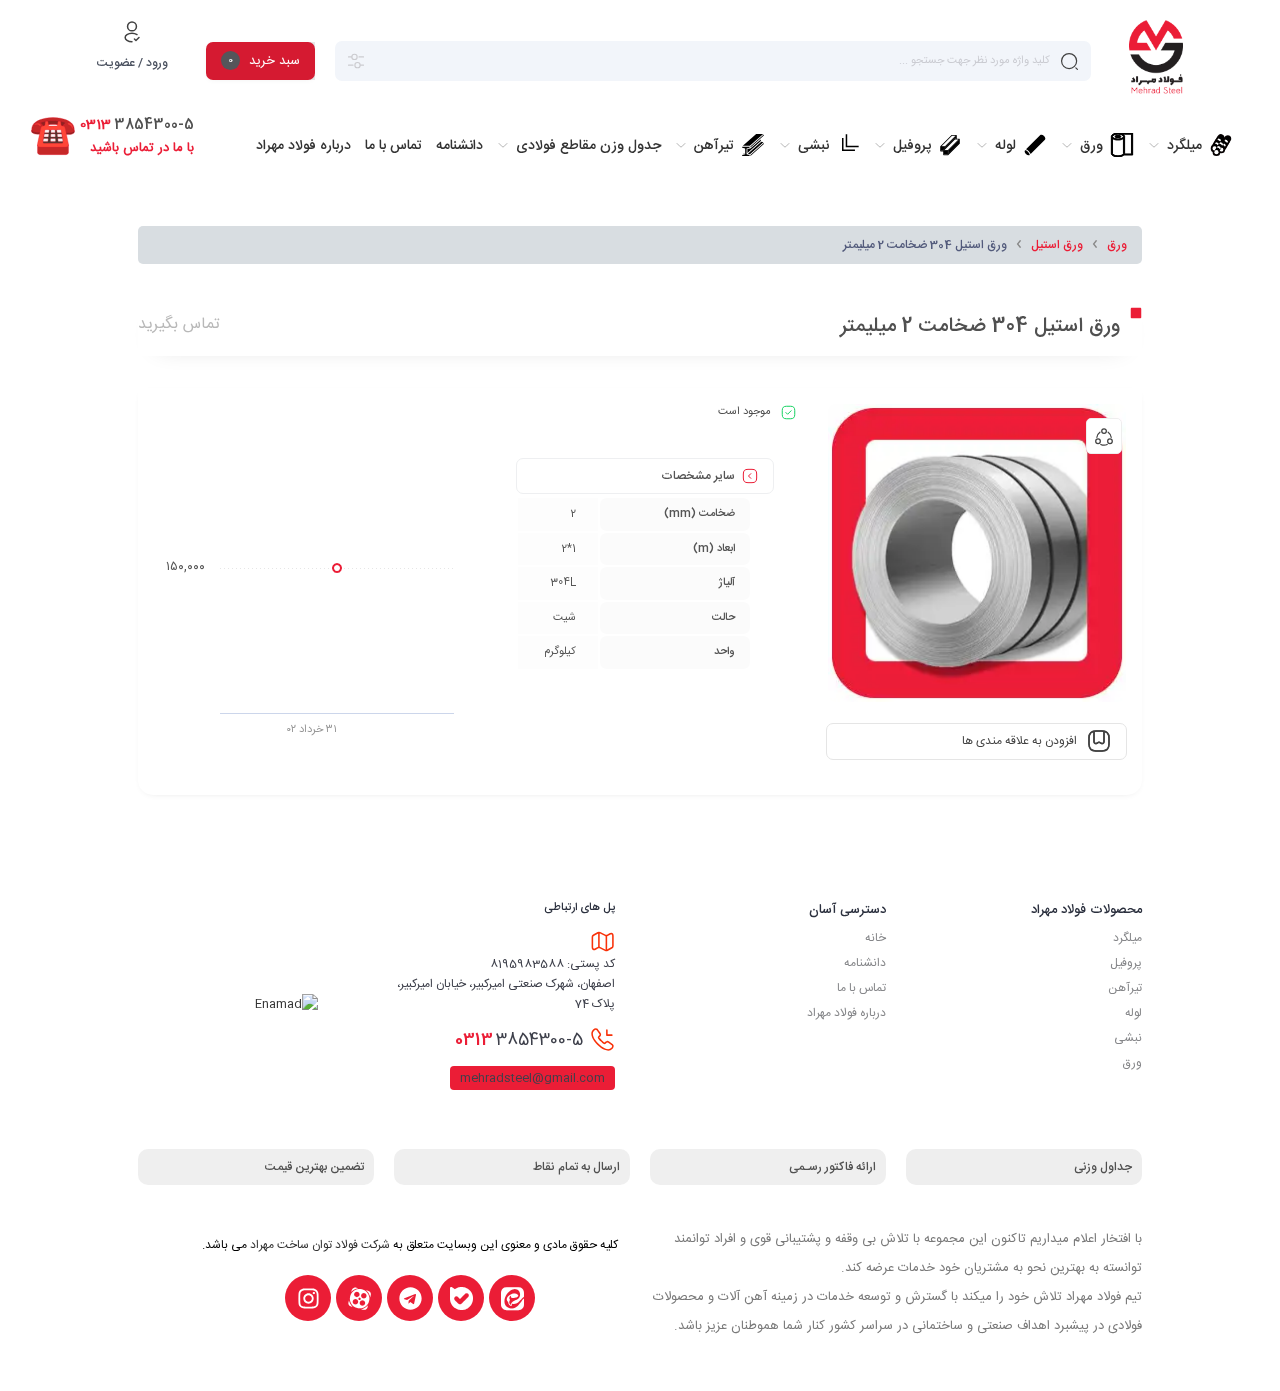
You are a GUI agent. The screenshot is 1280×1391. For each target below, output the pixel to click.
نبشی (1128, 1038)
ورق (1117, 245)
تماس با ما (861, 988)
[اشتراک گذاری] (1104, 436)
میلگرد (1127, 938)
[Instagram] (308, 1298)
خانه (875, 938)
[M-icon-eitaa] (512, 1298)
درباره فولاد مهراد (846, 1013)
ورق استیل (1057, 245)
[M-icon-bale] (461, 1298)
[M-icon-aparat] (359, 1298)
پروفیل (1126, 963)
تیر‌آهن (1125, 988)
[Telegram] (410, 1298)
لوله (1133, 1013)
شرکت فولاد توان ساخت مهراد (320, 1245)
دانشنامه (865, 963)
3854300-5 (519, 1040)
